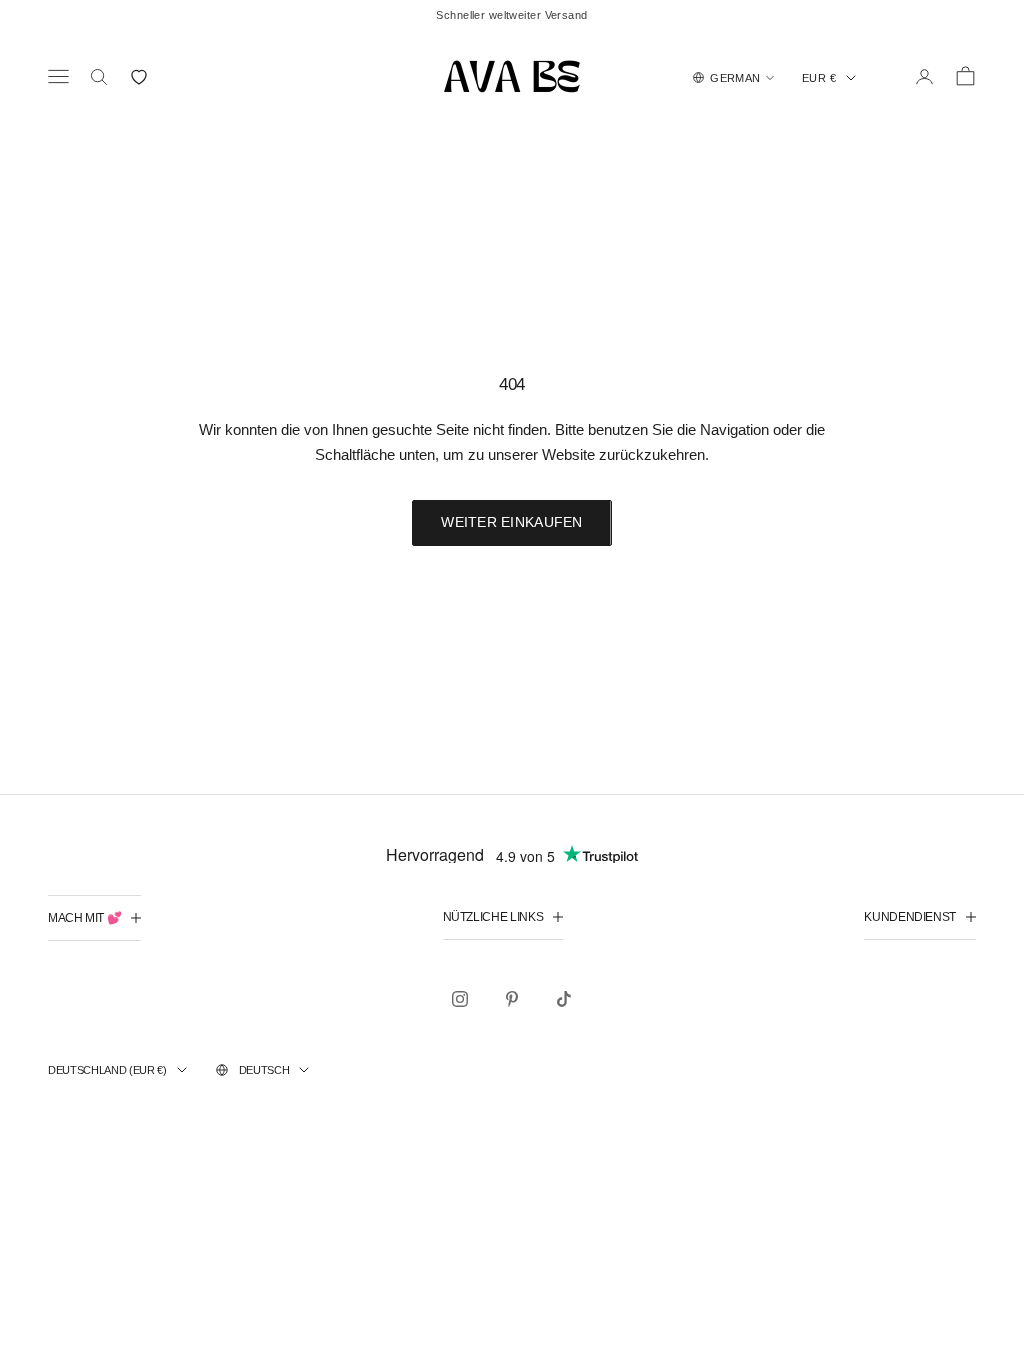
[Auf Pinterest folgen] (512, 999)
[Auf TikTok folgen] (564, 999)
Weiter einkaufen (511, 522)
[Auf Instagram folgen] (460, 999)
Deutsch (264, 1070)
